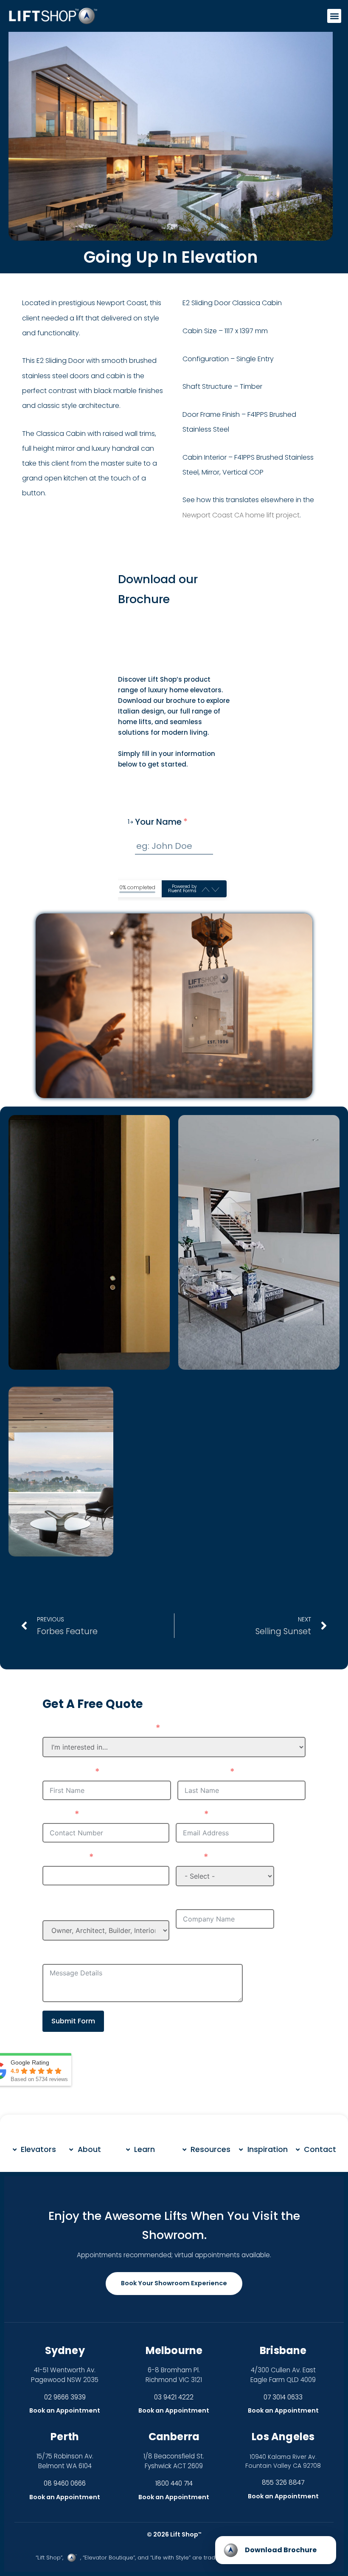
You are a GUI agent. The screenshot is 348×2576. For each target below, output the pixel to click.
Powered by (182, 889)
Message (63, 1955)
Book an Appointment (65, 2410)
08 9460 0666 (65, 2483)
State (188, 1857)
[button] (334, 16)
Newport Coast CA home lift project (241, 515)
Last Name (202, 1772)
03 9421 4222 (174, 2397)
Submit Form (73, 2021)
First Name (67, 1772)
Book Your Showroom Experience (174, 2283)
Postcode (64, 1857)
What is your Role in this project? (96, 1906)
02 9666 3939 (65, 2397)
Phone (57, 1815)
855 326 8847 (283, 2482)
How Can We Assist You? (97, 1728)
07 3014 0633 (283, 2397)
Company (199, 1901)
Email (188, 1815)
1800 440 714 (174, 2483)
